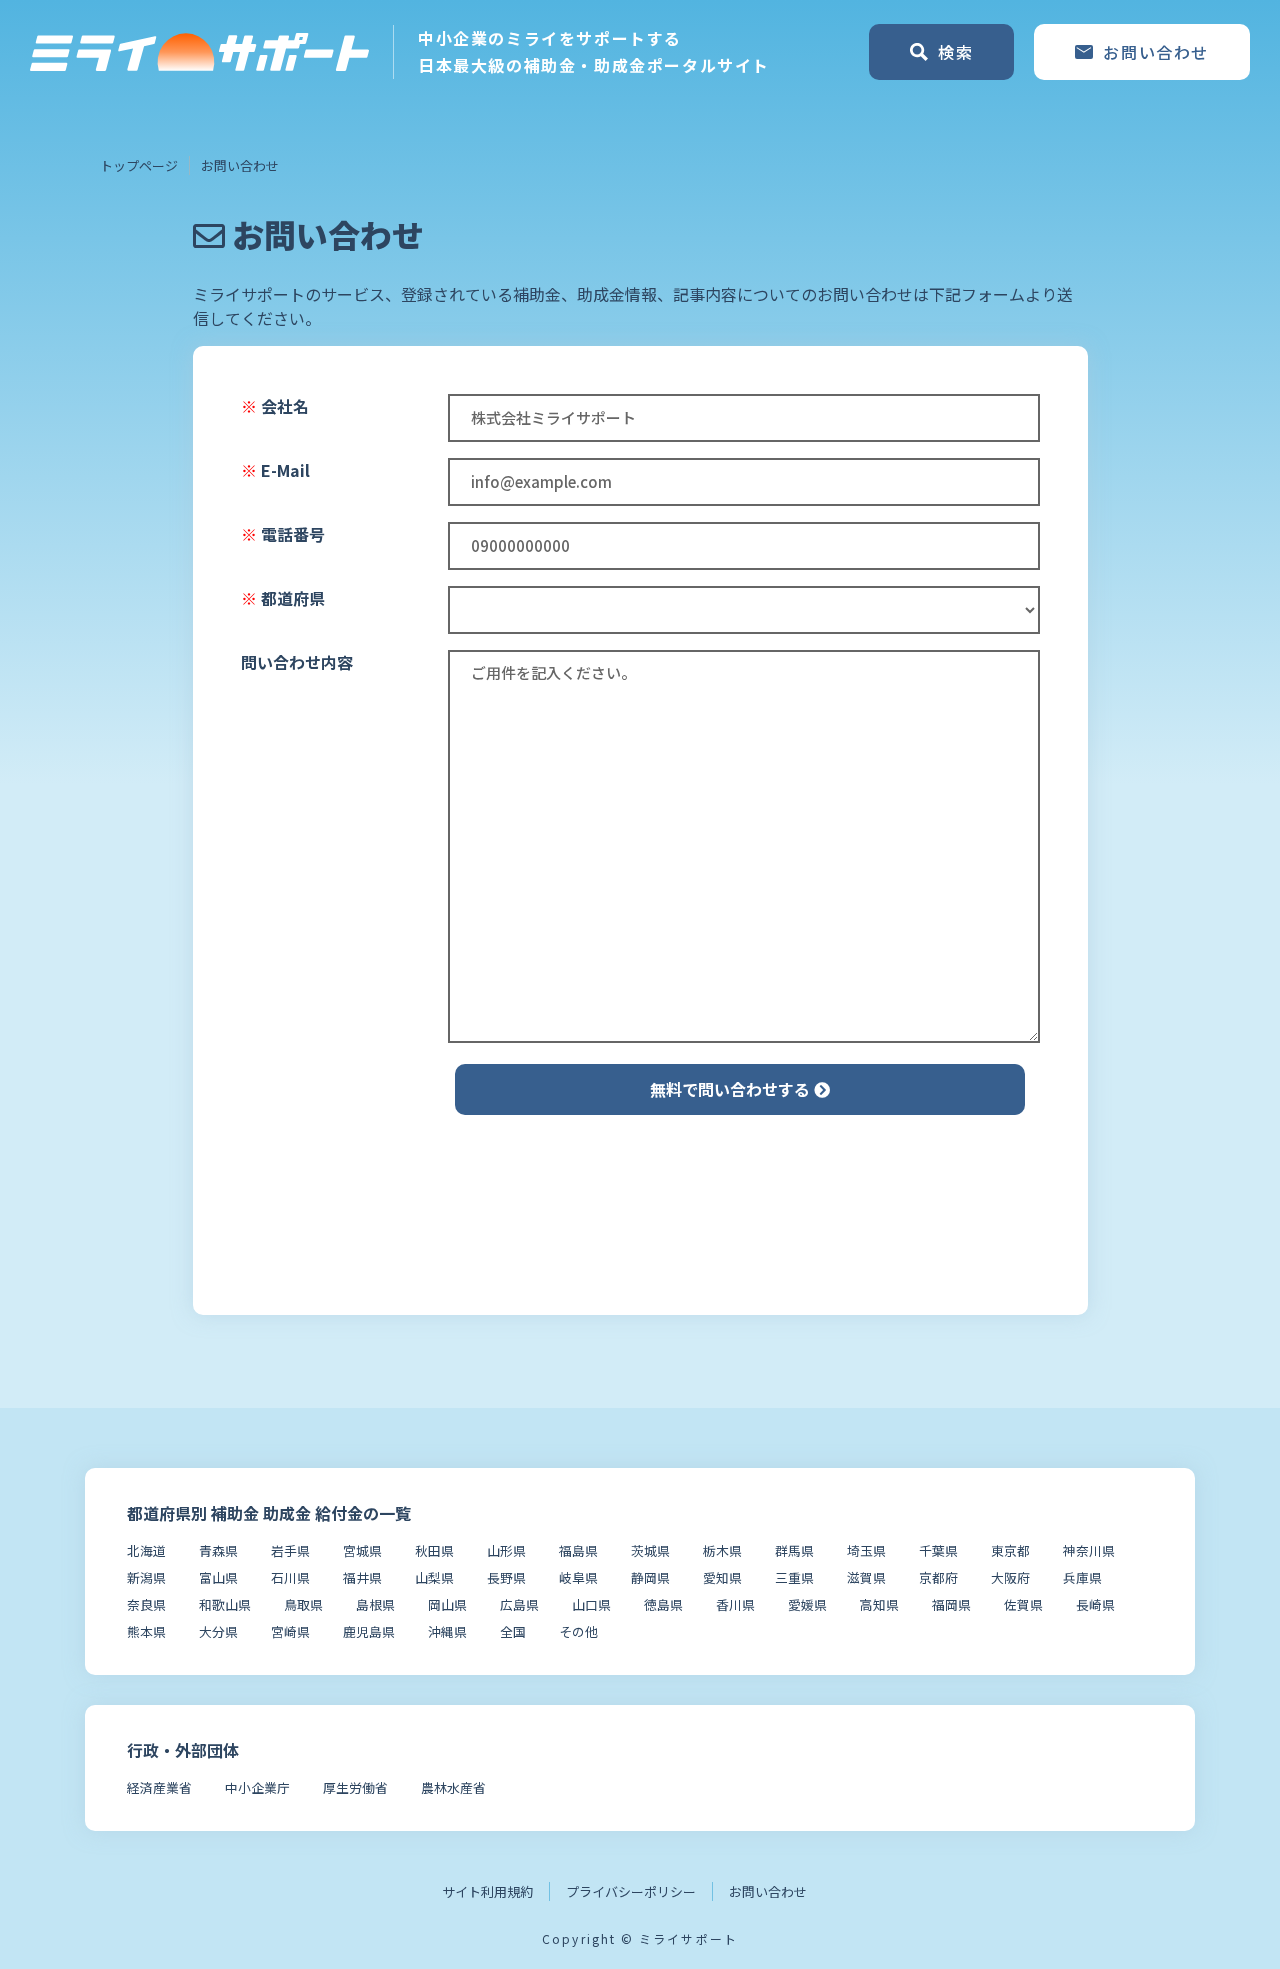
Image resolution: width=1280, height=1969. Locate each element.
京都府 (938, 1577)
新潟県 (146, 1577)
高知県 (879, 1604)
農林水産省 (453, 1787)
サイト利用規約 (487, 1891)
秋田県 (434, 1550)
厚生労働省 (355, 1787)
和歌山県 (225, 1604)
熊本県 (146, 1631)
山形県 (506, 1550)
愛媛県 (807, 1604)
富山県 (218, 1577)
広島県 (519, 1604)
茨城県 (650, 1550)
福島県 (578, 1550)
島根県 (375, 1604)
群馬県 (794, 1550)
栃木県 (722, 1550)
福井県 (362, 1577)
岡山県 (447, 1604)
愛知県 (722, 1577)
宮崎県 (290, 1631)
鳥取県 (303, 1604)
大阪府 (1010, 1577)
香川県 (735, 1604)
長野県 (506, 1577)
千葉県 (938, 1550)
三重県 (794, 1577)
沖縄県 (447, 1631)
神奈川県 (1089, 1550)
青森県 (218, 1550)
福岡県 (951, 1604)
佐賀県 (1023, 1604)
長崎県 (1095, 1604)
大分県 (218, 1631)
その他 (578, 1631)
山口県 (591, 1604)
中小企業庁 (257, 1787)
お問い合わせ (768, 1891)
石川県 (290, 1577)
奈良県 (146, 1604)
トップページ (139, 165)
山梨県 (434, 1577)
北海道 (146, 1550)
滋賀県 (866, 1577)
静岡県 (650, 1577)
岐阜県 (578, 1577)
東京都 (1010, 1550)
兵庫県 (1082, 1577)
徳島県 (663, 1604)
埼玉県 (866, 1550)
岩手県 (290, 1550)
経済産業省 (159, 1787)
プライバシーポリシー (631, 1891)
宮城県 (362, 1550)
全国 (513, 1631)
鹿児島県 (369, 1631)
